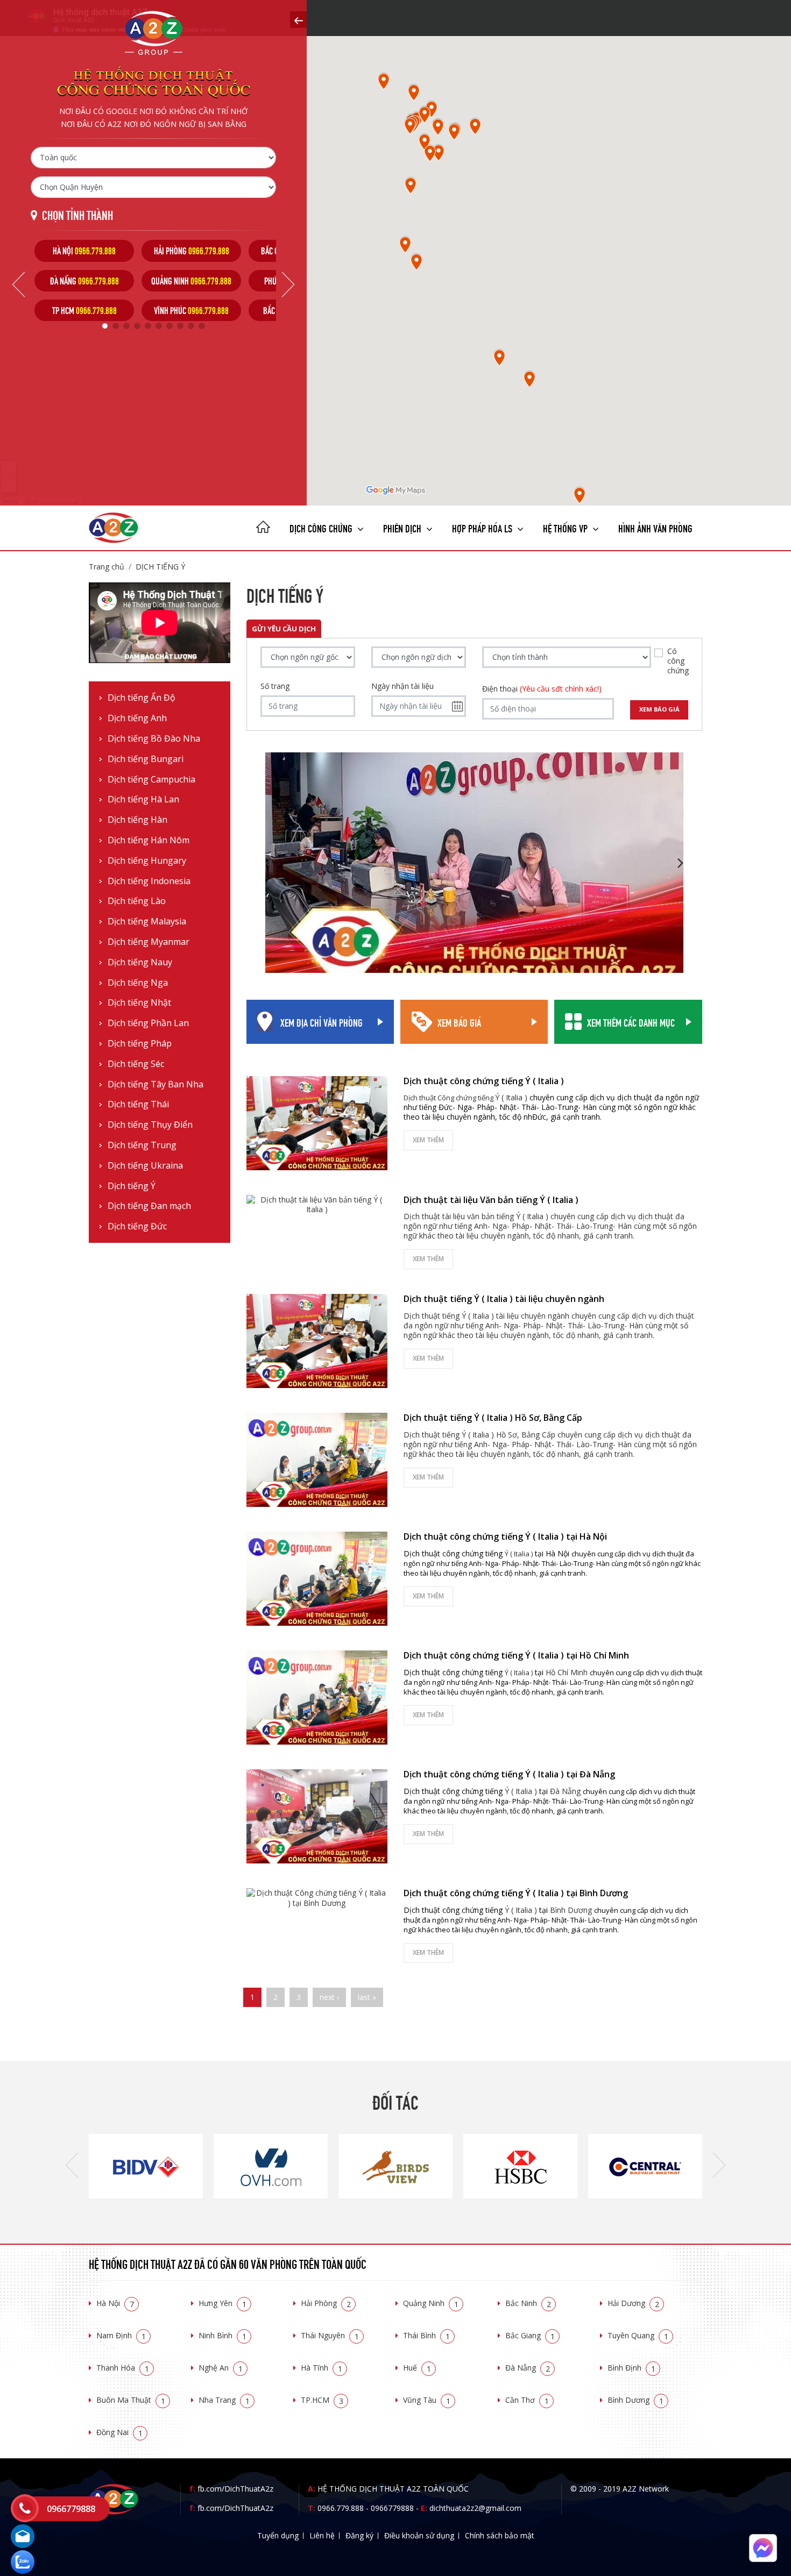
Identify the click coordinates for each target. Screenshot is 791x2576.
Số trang (275, 686)
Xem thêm (428, 1140)
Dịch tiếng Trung (142, 1145)
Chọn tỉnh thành (77, 214)
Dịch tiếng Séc (136, 1064)
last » (367, 1997)
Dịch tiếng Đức (137, 1226)
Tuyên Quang (638, 2335)
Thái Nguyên (330, 2335)
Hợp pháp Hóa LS (483, 527)
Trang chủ (107, 567)
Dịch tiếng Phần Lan (148, 1023)
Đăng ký (359, 2535)
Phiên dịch (403, 527)
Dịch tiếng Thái (138, 1104)
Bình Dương (635, 2400)
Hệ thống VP (566, 527)
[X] (263, 528)
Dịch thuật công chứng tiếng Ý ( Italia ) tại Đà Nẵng (509, 1774)
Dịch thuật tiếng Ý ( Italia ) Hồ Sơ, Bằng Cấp (493, 1418)
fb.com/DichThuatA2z (235, 2489)
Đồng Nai (119, 2432)
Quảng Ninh (431, 2303)
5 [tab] (148, 326)
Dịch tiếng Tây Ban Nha (156, 1084)
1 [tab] (105, 326)
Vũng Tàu (427, 2400)
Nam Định (121, 2335)
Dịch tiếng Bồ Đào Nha (154, 739)
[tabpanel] (84, 280)
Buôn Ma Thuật (131, 2400)
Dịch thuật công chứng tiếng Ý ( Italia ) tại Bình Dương (516, 1893)
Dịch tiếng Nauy (140, 962)
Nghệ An (221, 2368)
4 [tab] (137, 326)
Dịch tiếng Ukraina (145, 1166)
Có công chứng (678, 661)
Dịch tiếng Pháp (140, 1044)
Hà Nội (115, 2303)
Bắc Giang (530, 2335)
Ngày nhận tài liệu (402, 686)
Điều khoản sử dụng (419, 2535)
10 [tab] (202, 326)
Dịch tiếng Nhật (139, 1003)
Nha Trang (224, 2400)
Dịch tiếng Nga (138, 983)
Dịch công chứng (322, 527)
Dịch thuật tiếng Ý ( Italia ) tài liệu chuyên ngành (504, 1299)
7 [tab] (169, 326)
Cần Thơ (527, 2400)
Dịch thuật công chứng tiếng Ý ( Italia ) (484, 1081)
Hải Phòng (326, 2303)
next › (329, 1997)
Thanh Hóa (123, 2368)
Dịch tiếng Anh (137, 718)
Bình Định (631, 2368)
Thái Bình (426, 2335)
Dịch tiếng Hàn (137, 820)
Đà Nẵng (528, 2368)
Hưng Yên (223, 2303)
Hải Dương (633, 2303)
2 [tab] (116, 326)
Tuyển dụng (278, 2535)
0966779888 (392, 2508)
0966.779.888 (341, 2508)
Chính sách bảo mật (500, 2535)
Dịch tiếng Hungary (147, 861)
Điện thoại (542, 689)
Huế (417, 2368)
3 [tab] (126, 326)
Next (288, 284)
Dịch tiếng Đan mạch (149, 1206)
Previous (19, 284)
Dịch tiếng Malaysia (147, 921)
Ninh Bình (223, 2335)
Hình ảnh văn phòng (655, 527)
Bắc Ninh (528, 2303)
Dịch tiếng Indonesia (149, 881)
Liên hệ (322, 2535)
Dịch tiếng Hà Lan (143, 799)
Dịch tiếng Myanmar (149, 942)
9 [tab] (191, 326)
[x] (298, 20)
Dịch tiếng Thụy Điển (150, 1125)
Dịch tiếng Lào (137, 901)
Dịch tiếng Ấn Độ (142, 698)
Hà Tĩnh (322, 2368)
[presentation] (72, 2166)
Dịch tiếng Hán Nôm (149, 840)
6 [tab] (159, 326)
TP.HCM (322, 2400)
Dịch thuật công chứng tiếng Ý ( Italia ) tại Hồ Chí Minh (516, 1655)
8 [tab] (180, 326)
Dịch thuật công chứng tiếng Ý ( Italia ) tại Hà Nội (505, 1536)
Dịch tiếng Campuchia (151, 780)
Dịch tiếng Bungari (146, 759)
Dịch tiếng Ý (160, 567)
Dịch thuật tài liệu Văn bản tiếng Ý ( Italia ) (491, 1200)
